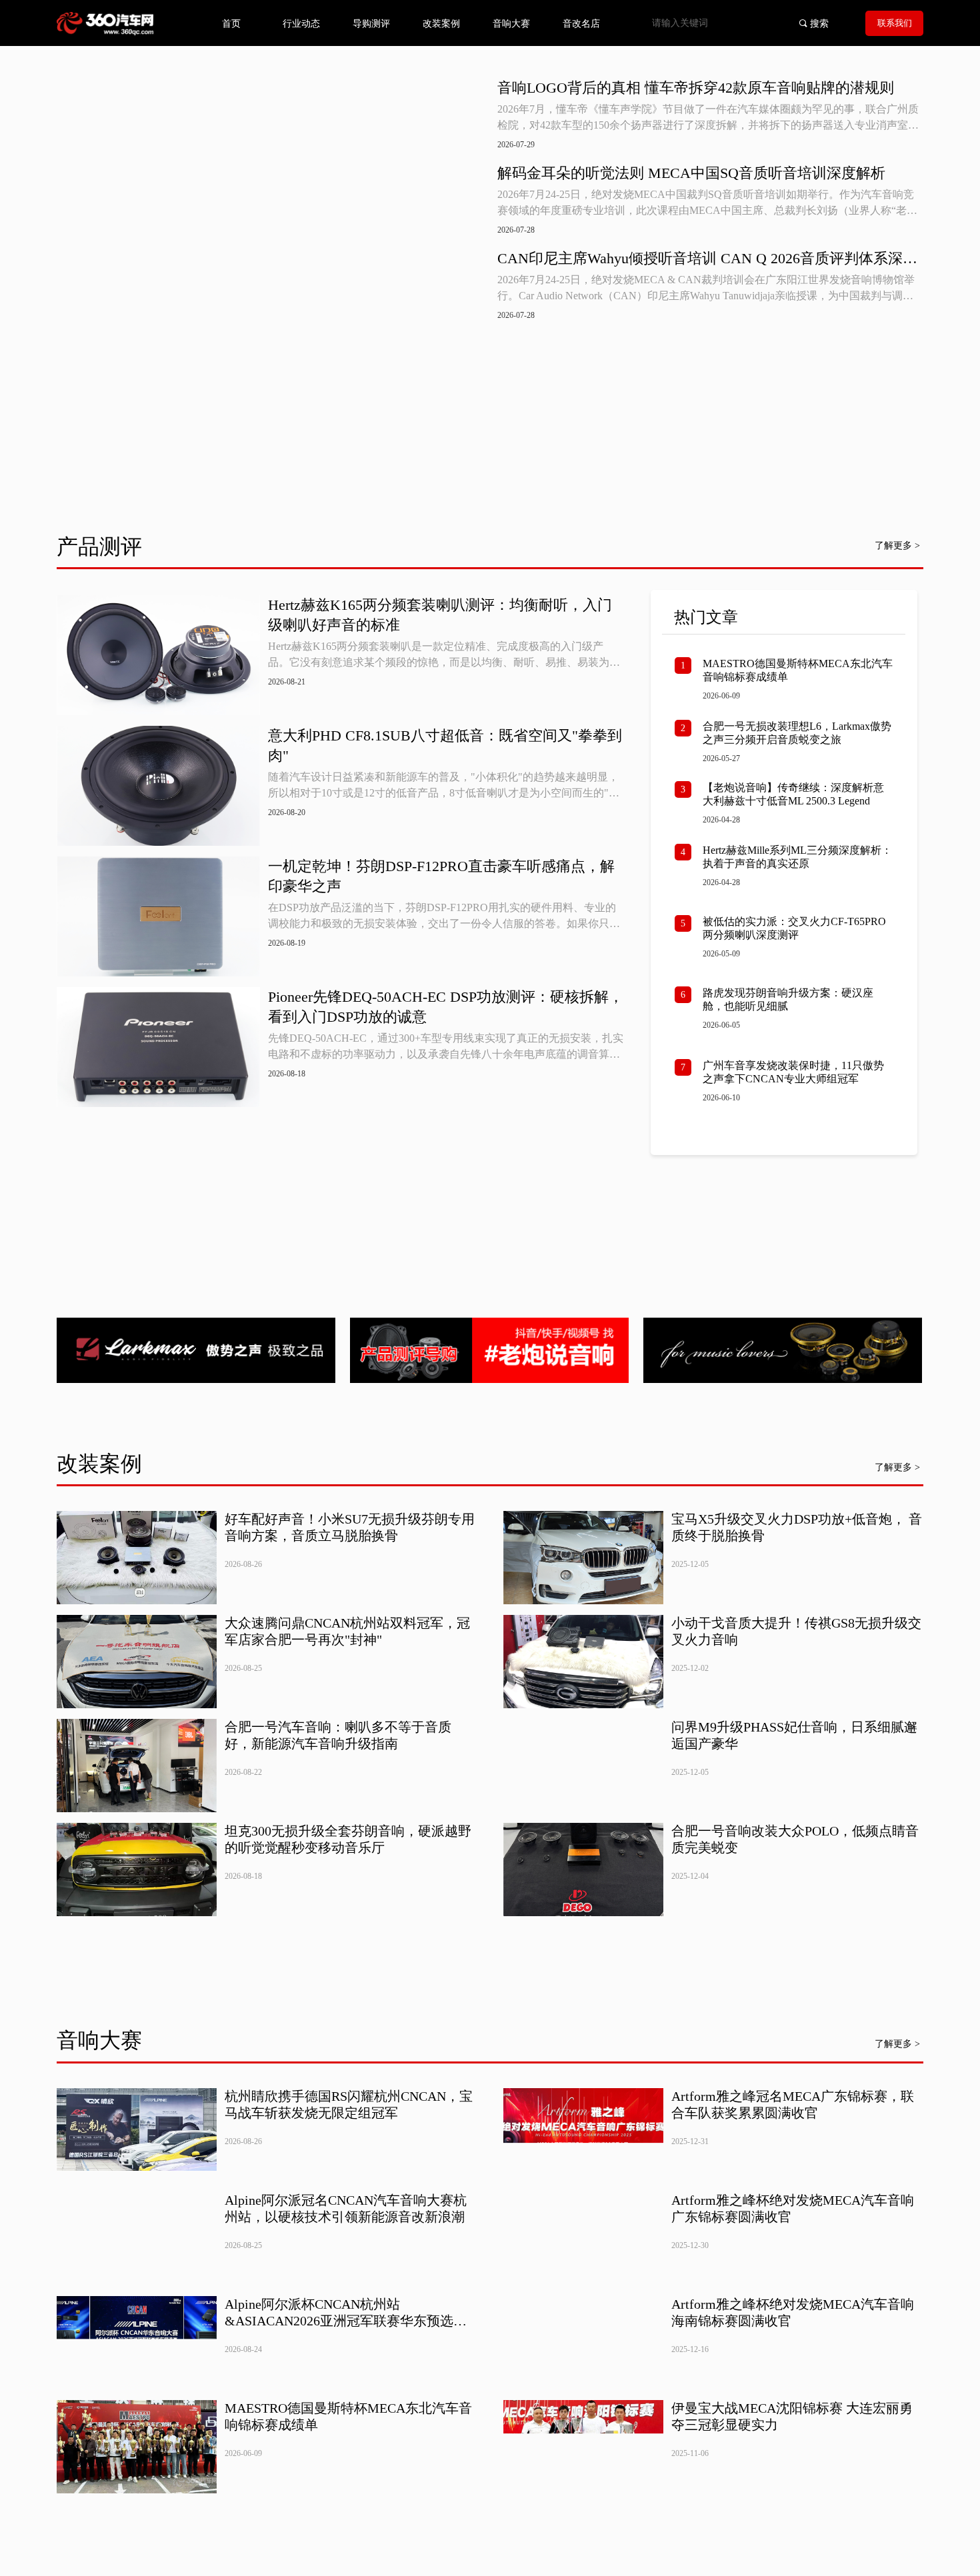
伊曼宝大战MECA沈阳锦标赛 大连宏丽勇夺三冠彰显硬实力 (792, 2416)
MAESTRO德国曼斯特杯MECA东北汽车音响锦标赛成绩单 (798, 670)
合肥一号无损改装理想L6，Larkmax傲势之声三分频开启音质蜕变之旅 (797, 733)
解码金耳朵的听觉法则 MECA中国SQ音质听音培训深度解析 (691, 173)
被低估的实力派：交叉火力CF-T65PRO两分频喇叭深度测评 (794, 928)
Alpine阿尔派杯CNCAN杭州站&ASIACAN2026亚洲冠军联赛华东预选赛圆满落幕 (346, 2313)
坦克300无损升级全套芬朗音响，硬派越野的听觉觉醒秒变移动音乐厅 (348, 1839)
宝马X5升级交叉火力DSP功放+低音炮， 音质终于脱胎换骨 (797, 1527)
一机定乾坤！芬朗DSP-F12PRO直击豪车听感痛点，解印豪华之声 (441, 876)
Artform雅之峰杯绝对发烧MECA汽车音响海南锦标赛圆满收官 (793, 2312)
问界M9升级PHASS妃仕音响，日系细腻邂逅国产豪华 (794, 1735)
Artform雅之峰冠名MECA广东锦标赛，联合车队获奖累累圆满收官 (793, 2104)
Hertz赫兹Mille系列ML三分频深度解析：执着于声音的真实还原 (797, 857)
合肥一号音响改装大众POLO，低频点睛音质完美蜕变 (795, 1839)
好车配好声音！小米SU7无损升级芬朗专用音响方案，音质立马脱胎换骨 (350, 1527)
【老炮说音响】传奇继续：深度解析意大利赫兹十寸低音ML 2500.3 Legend (793, 794)
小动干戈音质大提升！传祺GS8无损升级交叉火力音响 (796, 1631)
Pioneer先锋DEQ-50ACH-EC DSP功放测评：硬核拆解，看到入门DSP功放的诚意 (446, 1007)
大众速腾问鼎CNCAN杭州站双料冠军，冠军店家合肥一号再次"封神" (347, 1631)
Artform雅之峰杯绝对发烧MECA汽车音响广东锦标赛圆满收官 (793, 2208)
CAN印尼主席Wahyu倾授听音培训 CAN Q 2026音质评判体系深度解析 (707, 259)
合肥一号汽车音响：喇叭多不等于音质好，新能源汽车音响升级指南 (338, 1735)
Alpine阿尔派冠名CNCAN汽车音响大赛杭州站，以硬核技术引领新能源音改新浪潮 (346, 2208)
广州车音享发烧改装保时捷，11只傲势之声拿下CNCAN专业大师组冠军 (793, 1072)
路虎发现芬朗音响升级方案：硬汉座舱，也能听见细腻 (788, 999)
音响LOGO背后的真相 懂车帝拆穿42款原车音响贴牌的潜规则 (696, 88)
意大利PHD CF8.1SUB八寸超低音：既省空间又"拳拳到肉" (445, 745)
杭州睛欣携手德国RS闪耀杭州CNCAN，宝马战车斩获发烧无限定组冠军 (349, 2104)
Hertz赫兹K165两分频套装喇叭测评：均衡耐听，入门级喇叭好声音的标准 (440, 615)
